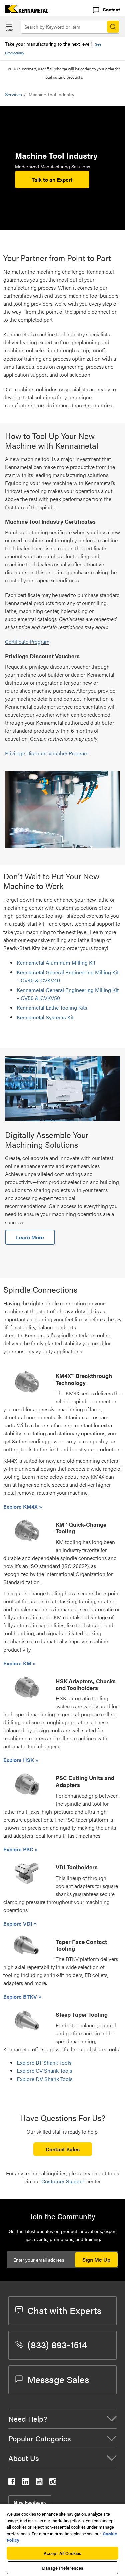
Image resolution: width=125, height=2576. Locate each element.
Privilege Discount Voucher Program (47, 753)
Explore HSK (19, 1760)
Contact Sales (63, 2149)
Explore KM (18, 1663)
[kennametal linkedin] (25, 2483)
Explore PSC (19, 1849)
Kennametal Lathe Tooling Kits (53, 1008)
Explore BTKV (21, 1996)
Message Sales (58, 2379)
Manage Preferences (62, 2568)
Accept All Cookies (62, 2553)
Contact (111, 9)
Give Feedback (30, 2502)
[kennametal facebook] (12, 2483)
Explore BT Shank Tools (44, 2063)
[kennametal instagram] (53, 2483)
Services (13, 94)
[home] (24, 11)
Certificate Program (27, 642)
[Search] (113, 27)
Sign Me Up (96, 2259)
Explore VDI (18, 1924)
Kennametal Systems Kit (46, 1017)
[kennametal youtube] (39, 2483)
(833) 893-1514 (57, 2344)
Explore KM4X (21, 1506)
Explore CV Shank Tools (44, 2071)
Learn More (30, 1237)
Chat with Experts (64, 2310)
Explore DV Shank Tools (45, 2079)
